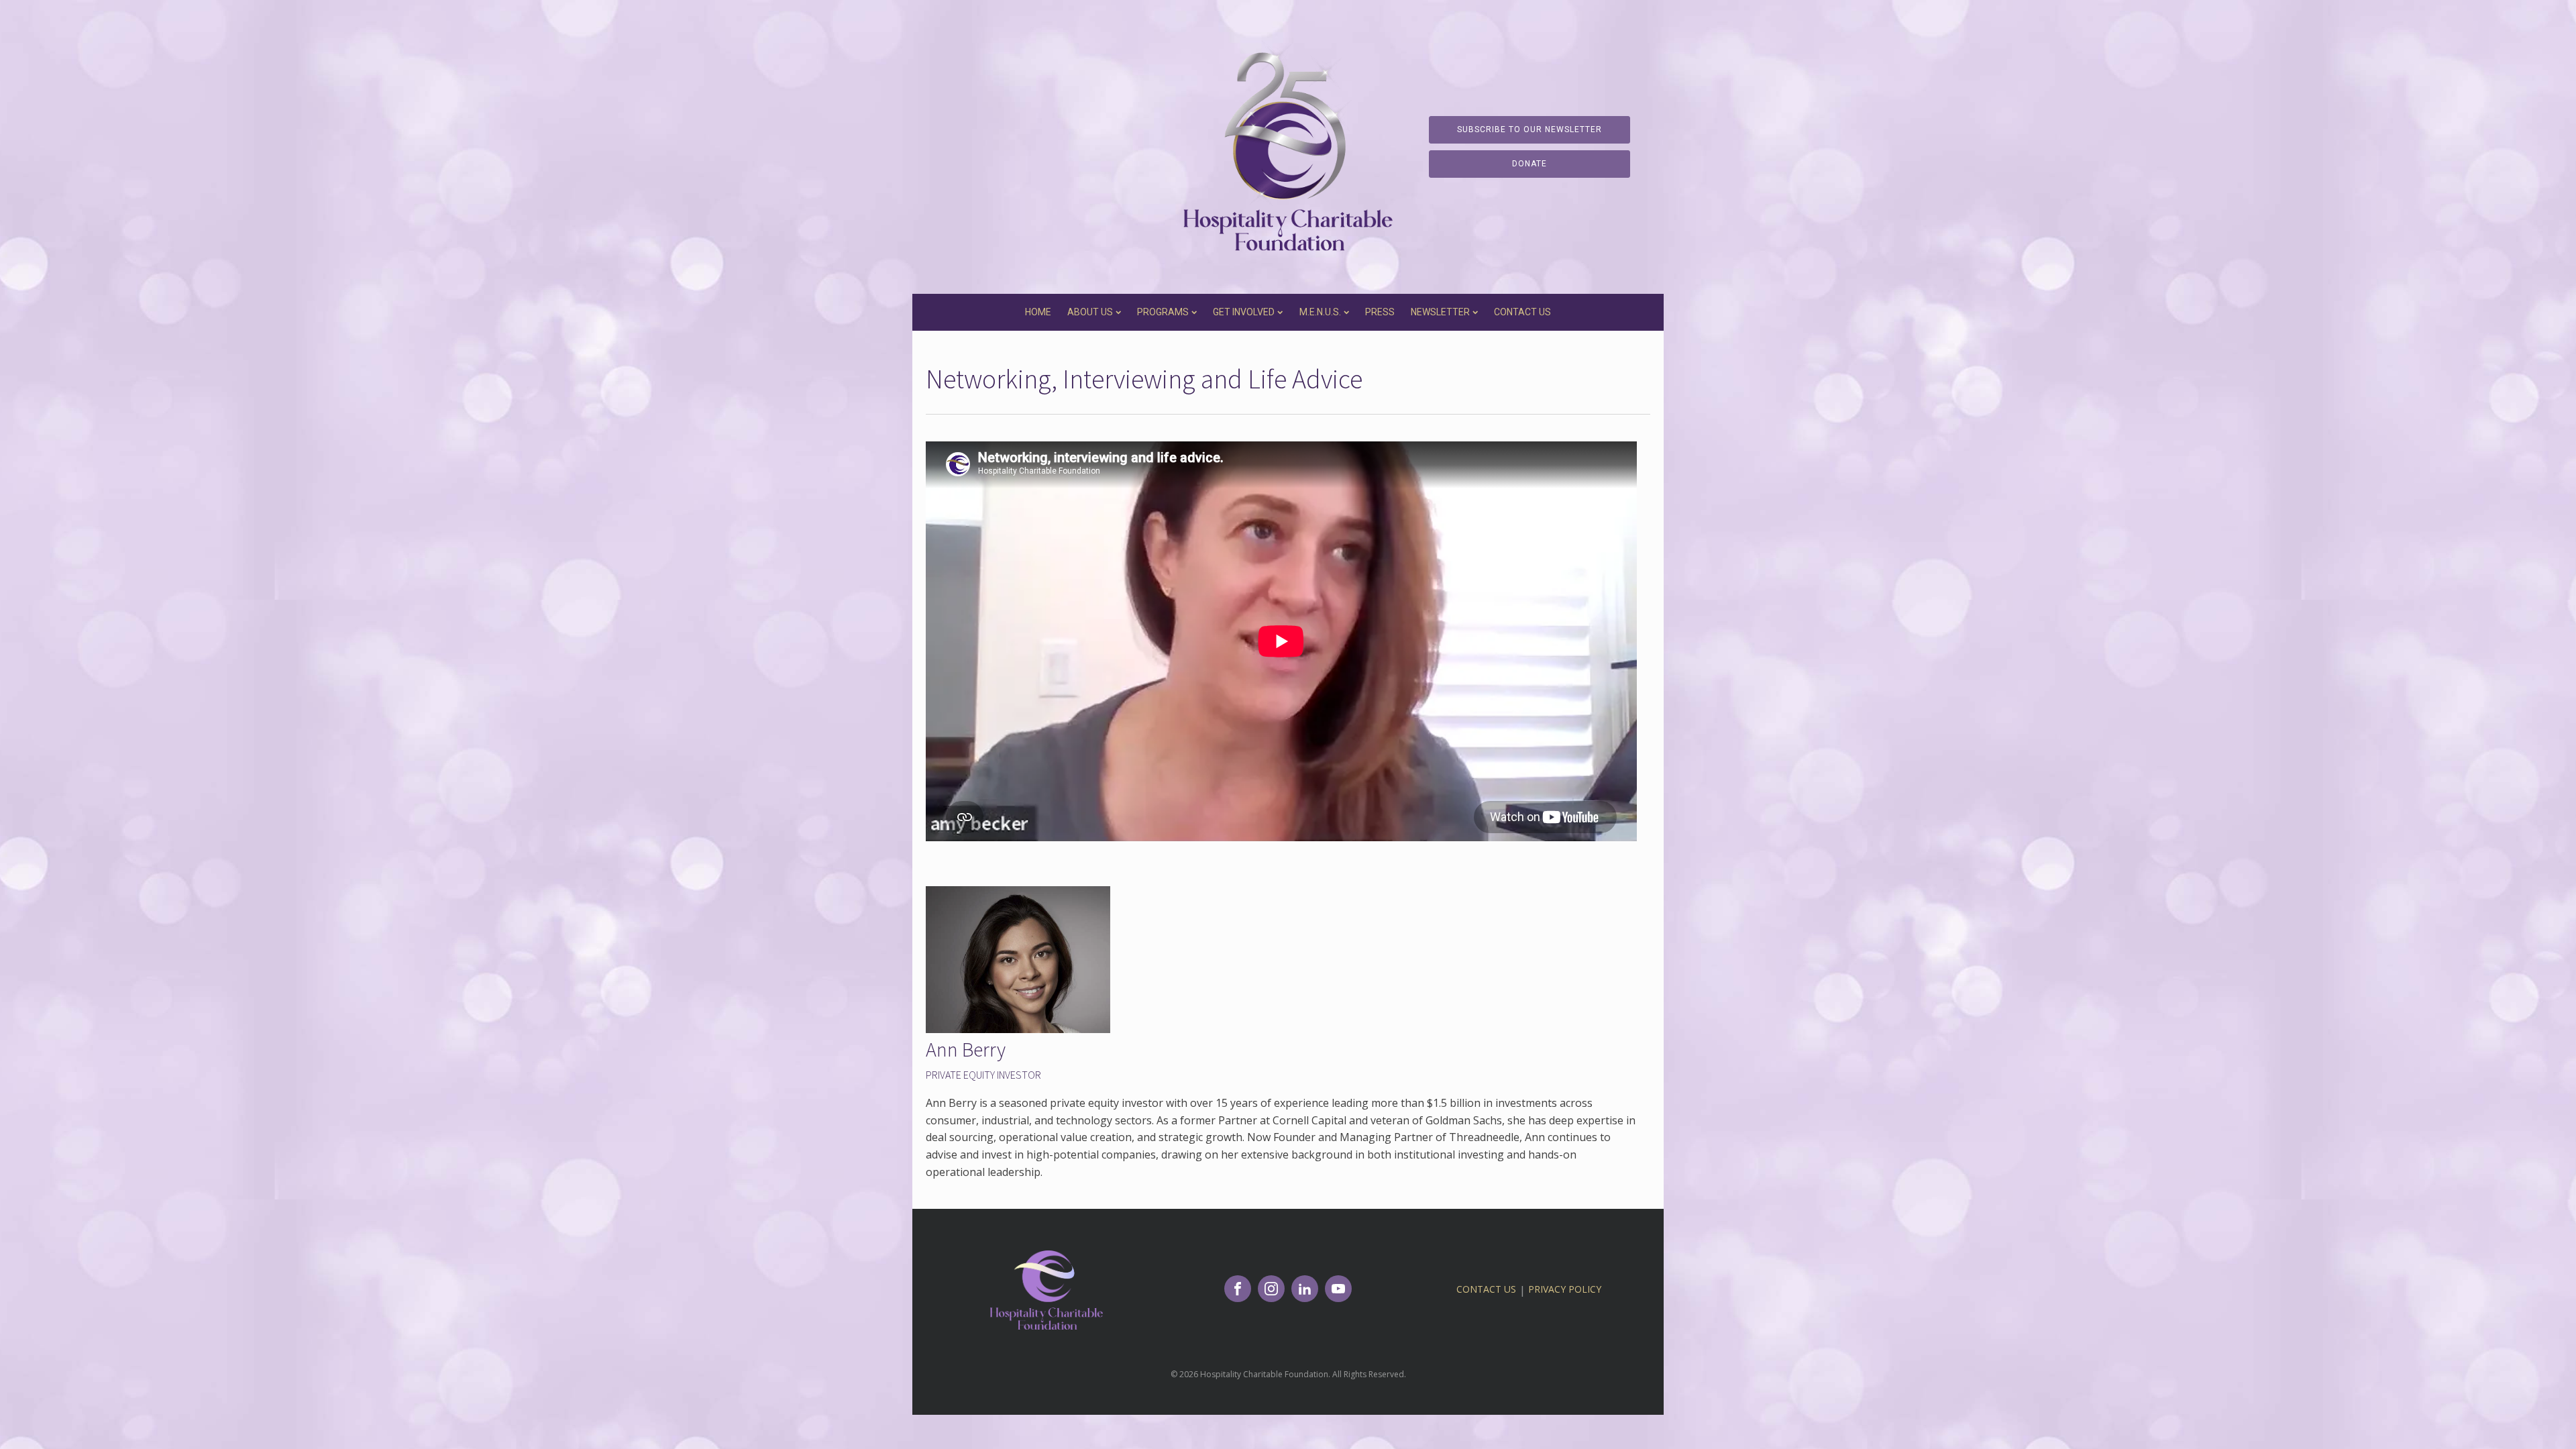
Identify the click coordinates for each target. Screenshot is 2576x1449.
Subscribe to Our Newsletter (1529, 129)
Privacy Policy (1565, 1289)
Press (1380, 312)
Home (1038, 312)
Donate (1529, 164)
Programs (1163, 312)
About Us (1090, 312)
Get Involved (1244, 312)
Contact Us (1522, 312)
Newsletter (1440, 312)
